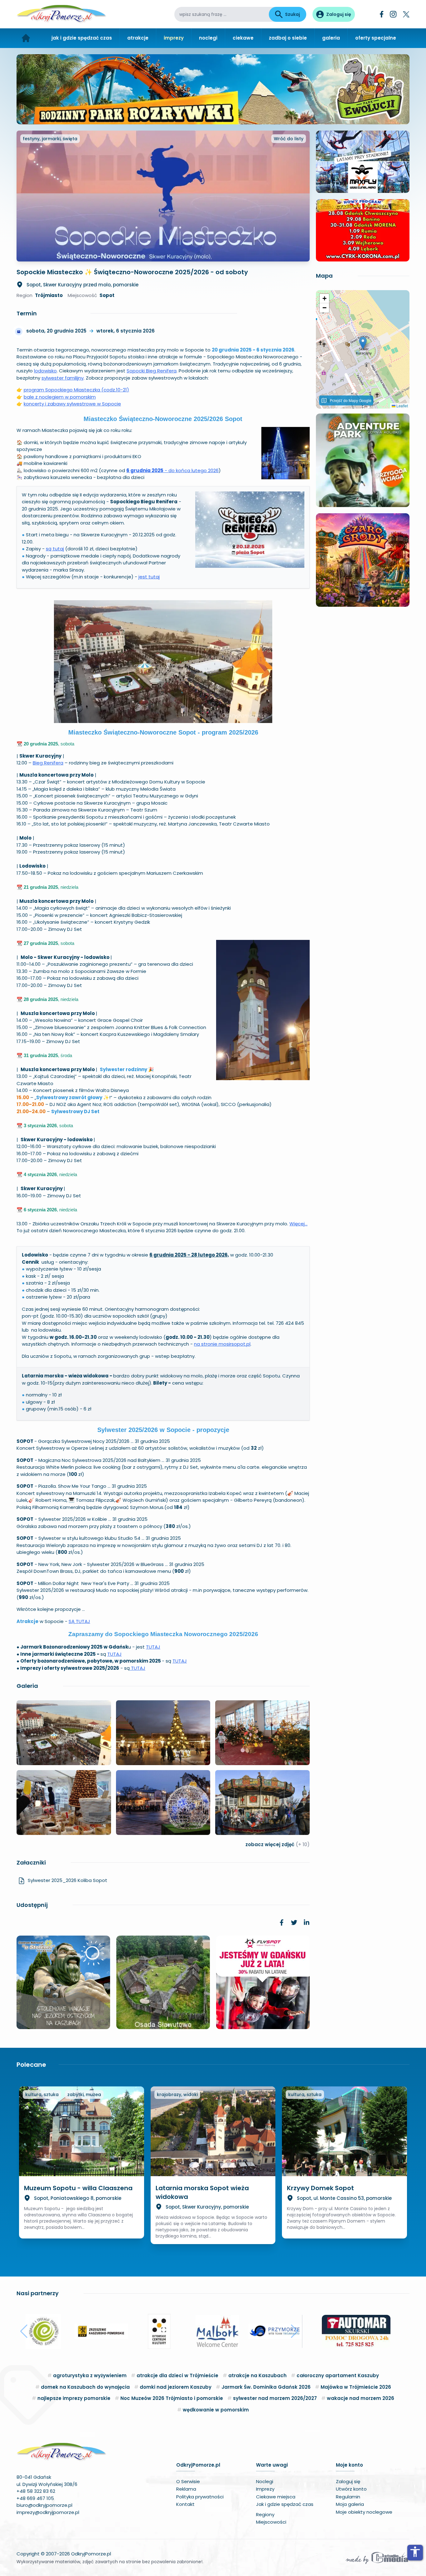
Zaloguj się (348, 2481)
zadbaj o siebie (288, 38)
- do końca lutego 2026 (172, 470)
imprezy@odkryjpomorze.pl (48, 2512)
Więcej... (298, 1224)
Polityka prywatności (200, 2497)
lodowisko (45, 371)
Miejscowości (271, 2522)
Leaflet (402, 406)
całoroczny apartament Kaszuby (338, 2375)
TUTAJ (153, 1647)
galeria (331, 38)
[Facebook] (382, 14)
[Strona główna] (26, 38)
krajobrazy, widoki (177, 2095)
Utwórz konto (351, 2489)
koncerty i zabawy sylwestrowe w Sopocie (72, 404)
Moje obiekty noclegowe (364, 2512)
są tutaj (55, 549)
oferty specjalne (376, 38)
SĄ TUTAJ (79, 1621)
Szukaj (293, 14)
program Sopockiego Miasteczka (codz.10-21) (76, 390)
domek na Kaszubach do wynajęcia (85, 2387)
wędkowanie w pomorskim (216, 2410)
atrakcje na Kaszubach (257, 2375)
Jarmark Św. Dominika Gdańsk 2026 (266, 2387)
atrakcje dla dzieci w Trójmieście (177, 2375)
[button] (363, 343)
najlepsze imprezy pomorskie (74, 2398)
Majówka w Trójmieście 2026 (356, 2387)
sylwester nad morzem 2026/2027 (275, 2398)
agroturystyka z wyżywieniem (90, 2375)
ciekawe (243, 38)
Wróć (289, 139)
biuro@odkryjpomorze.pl (44, 2505)
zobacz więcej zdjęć (278, 1844)
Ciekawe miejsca (276, 2497)
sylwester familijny (63, 378)
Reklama (186, 2489)
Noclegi (265, 2481)
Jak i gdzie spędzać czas (285, 2504)
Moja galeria (350, 2504)
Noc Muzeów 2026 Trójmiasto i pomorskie (172, 2398)
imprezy (174, 38)
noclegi (208, 38)
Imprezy (265, 2489)
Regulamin (348, 2497)
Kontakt (185, 2504)
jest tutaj (149, 577)
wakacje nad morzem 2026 (361, 2398)
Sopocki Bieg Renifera (152, 371)
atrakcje (138, 38)
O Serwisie (188, 2481)
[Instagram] (393, 14)
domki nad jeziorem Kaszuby (176, 2387)
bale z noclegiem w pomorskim (60, 397)
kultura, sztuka (42, 2095)
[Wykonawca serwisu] (377, 2558)
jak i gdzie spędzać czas (82, 38)
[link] (282, 1922)
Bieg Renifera (48, 763)
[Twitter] (406, 14)
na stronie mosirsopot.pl (222, 1344)
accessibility (415, 2552)
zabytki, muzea (84, 2095)
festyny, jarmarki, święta (50, 139)
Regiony (265, 2514)
